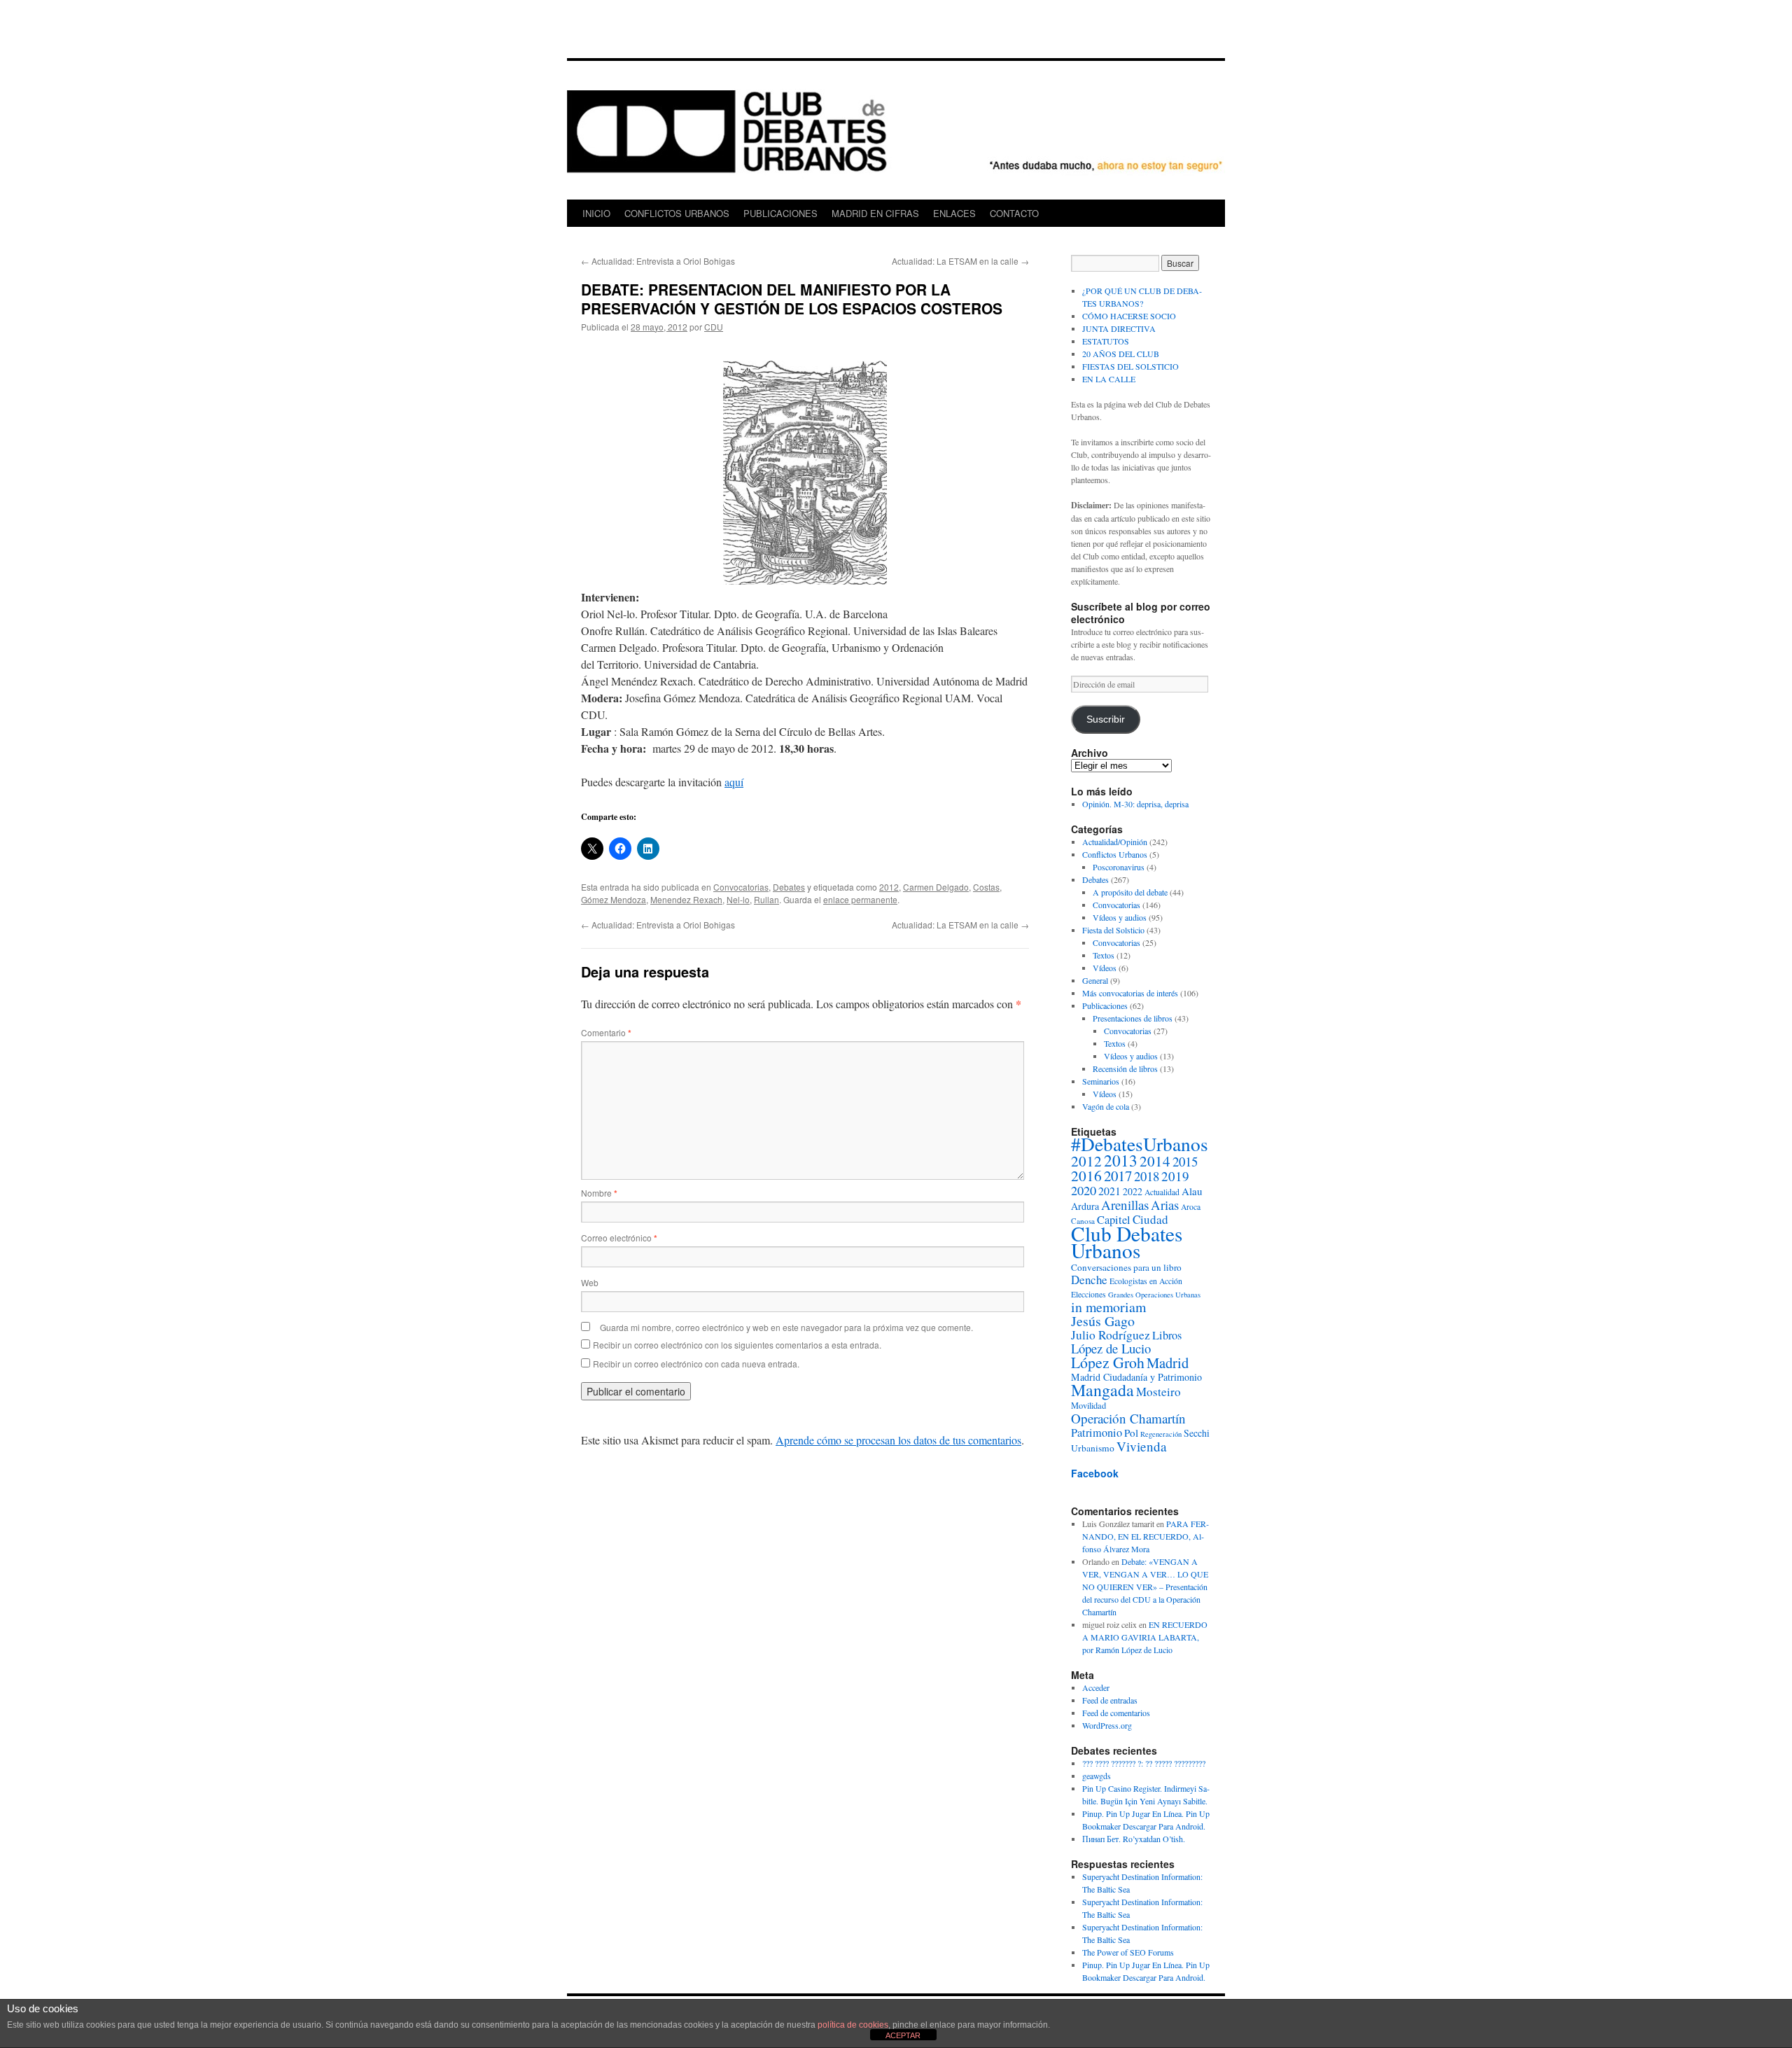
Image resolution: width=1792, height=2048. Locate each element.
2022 (1133, 1191)
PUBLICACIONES (780, 213)
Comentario (606, 1032)
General (1095, 980)
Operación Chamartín (1128, 1418)
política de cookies (853, 2025)
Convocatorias (741, 887)
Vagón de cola (1106, 1106)
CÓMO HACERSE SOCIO (1129, 316)
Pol (1131, 1433)
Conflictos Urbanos (1115, 854)
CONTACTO (1014, 213)
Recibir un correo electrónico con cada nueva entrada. (696, 1364)
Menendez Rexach (686, 899)
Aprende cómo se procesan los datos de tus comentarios (898, 1440)
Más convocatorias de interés (1130, 993)
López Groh (1108, 1362)
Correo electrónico (619, 1238)
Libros (1167, 1335)
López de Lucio (1111, 1348)
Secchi (1197, 1433)
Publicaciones (1105, 1005)
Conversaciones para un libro (1126, 1267)
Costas (986, 887)
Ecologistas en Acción (1146, 1281)
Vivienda (1142, 1446)
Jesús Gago (1103, 1321)
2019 (1175, 1176)
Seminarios (1101, 1081)
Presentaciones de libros (1133, 1018)
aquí (734, 782)
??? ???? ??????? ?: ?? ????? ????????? (1144, 1763)
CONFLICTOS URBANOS (677, 213)
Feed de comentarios (1116, 1713)
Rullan (766, 899)
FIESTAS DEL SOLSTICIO (1130, 366)
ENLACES (954, 213)
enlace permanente (860, 899)
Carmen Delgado (936, 887)
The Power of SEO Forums (1128, 1952)
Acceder (1096, 1687)
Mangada (1102, 1390)
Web (590, 1282)
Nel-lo (738, 899)
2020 (1084, 1190)
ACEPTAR (903, 2035)
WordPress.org (1107, 1725)
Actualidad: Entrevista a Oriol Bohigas (658, 261)
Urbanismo (1093, 1448)
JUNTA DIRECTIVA (1119, 328)
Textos (1104, 955)
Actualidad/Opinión (1115, 842)
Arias (1165, 1205)
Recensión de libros (1125, 1068)
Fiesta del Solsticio (1113, 930)
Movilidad (1088, 1406)
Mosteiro (1158, 1392)
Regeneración (1161, 1434)
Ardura (1085, 1206)
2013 (1121, 1160)
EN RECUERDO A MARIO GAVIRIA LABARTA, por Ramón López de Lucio (1145, 1637)
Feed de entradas (1110, 1700)
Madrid (1168, 1363)
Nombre (599, 1193)
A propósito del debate (1130, 892)
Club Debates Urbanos (1127, 1242)
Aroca (1191, 1207)
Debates (789, 887)
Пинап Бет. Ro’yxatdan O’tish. (1134, 1839)
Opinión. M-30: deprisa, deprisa (1135, 804)
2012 (889, 887)
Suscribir (1106, 719)
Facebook (1095, 1473)
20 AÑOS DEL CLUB (1121, 354)
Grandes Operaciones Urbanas (1154, 1295)
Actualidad (1162, 1192)
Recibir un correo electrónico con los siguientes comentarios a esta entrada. (737, 1345)
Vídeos (1105, 968)
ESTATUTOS (1106, 341)
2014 (1155, 1161)
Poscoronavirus (1119, 867)
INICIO (596, 213)
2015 (1185, 1161)
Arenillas (1125, 1205)
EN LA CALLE (1109, 379)
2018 (1147, 1176)
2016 (1086, 1175)
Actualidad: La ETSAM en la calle (960, 261)
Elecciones (1088, 1294)
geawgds (1097, 1776)
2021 (1109, 1191)
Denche (1089, 1280)
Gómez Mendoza (614, 899)
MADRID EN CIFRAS (875, 213)
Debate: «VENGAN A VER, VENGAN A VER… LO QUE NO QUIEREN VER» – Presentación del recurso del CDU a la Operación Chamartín (1145, 1587)
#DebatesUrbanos (1140, 1144)
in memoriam (1108, 1307)
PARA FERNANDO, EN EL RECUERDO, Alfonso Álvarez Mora (1146, 1536)
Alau (1192, 1191)
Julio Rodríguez (1111, 1335)
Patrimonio (1097, 1433)
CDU (714, 327)
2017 (1118, 1176)
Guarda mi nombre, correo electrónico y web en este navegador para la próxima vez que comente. (786, 1327)
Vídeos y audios (1120, 917)
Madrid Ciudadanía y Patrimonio (1136, 1377)
